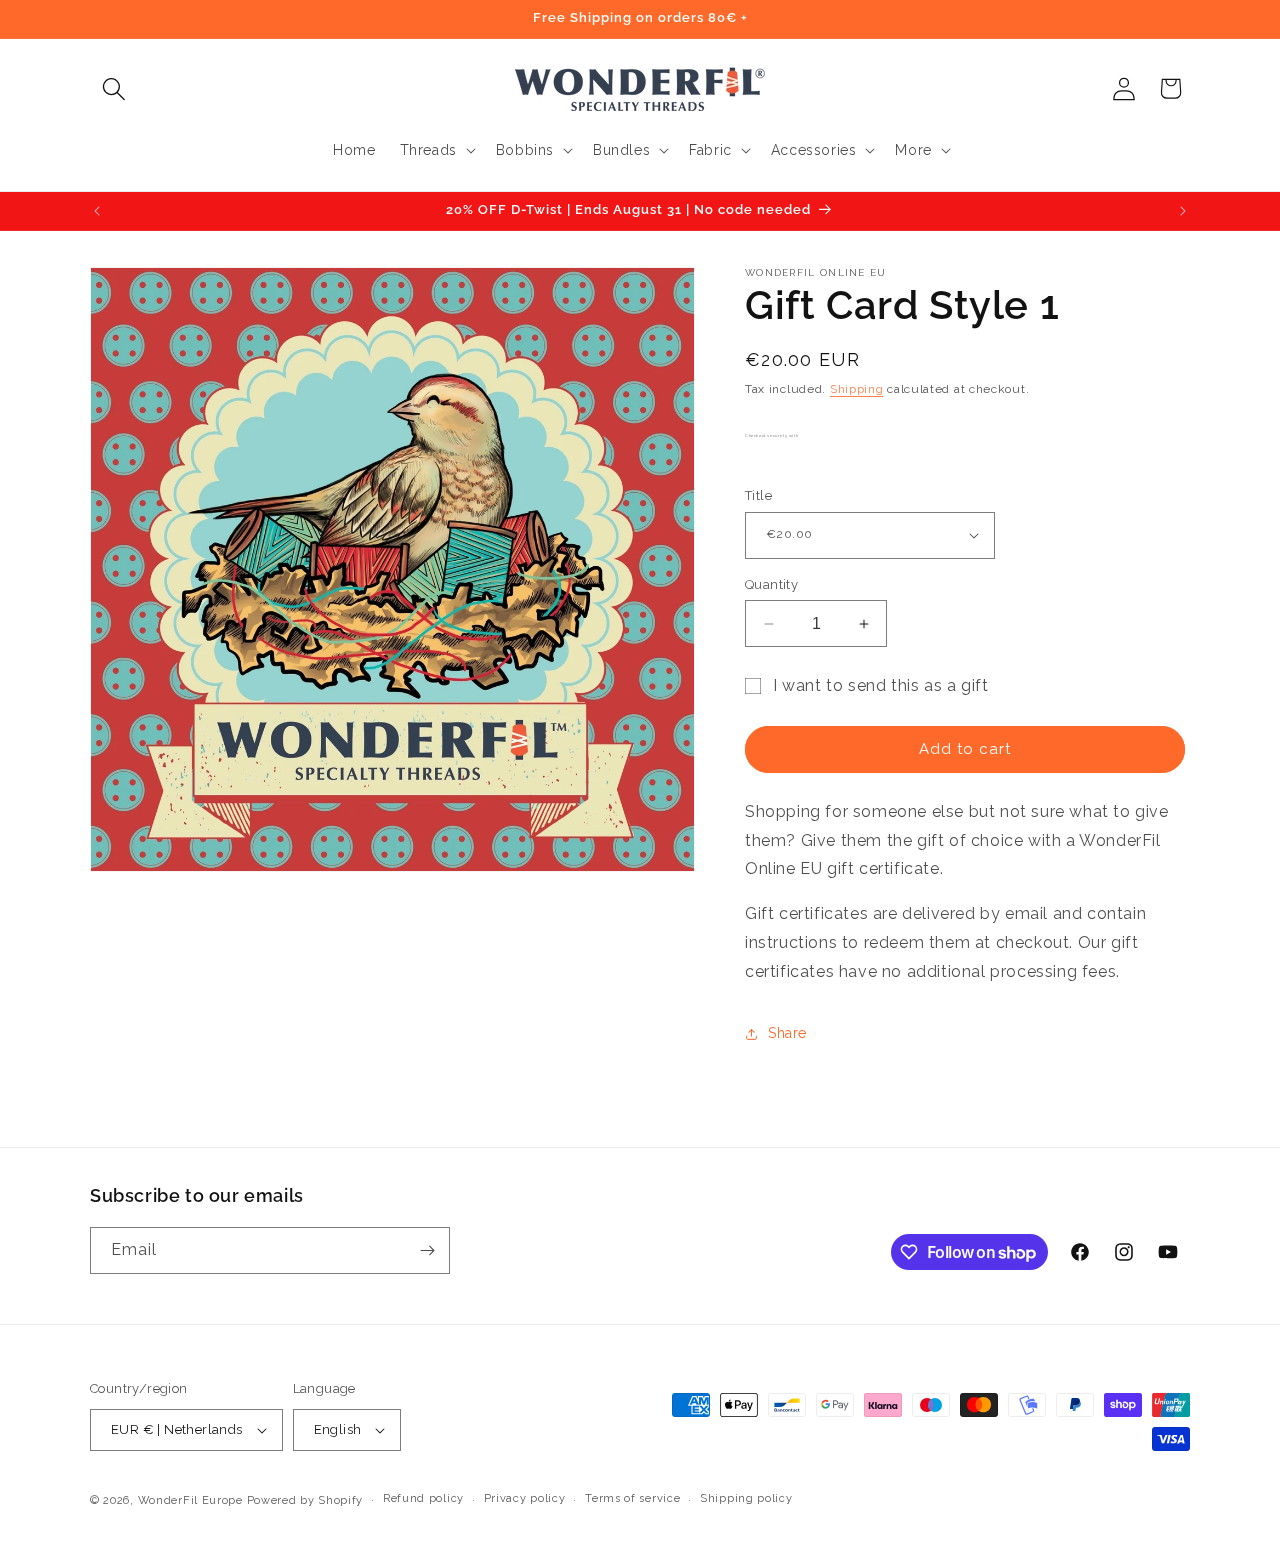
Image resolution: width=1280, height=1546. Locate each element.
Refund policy (423, 1498)
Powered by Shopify (305, 1500)
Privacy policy (525, 1498)
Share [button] (787, 1033)
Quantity (771, 584)
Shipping (857, 389)
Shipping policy (746, 1498)
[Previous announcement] (97, 211)
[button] (113, 88)
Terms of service (632, 1498)
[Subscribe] (427, 1250)
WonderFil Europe (190, 1500)
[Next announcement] (1183, 211)
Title (758, 495)
